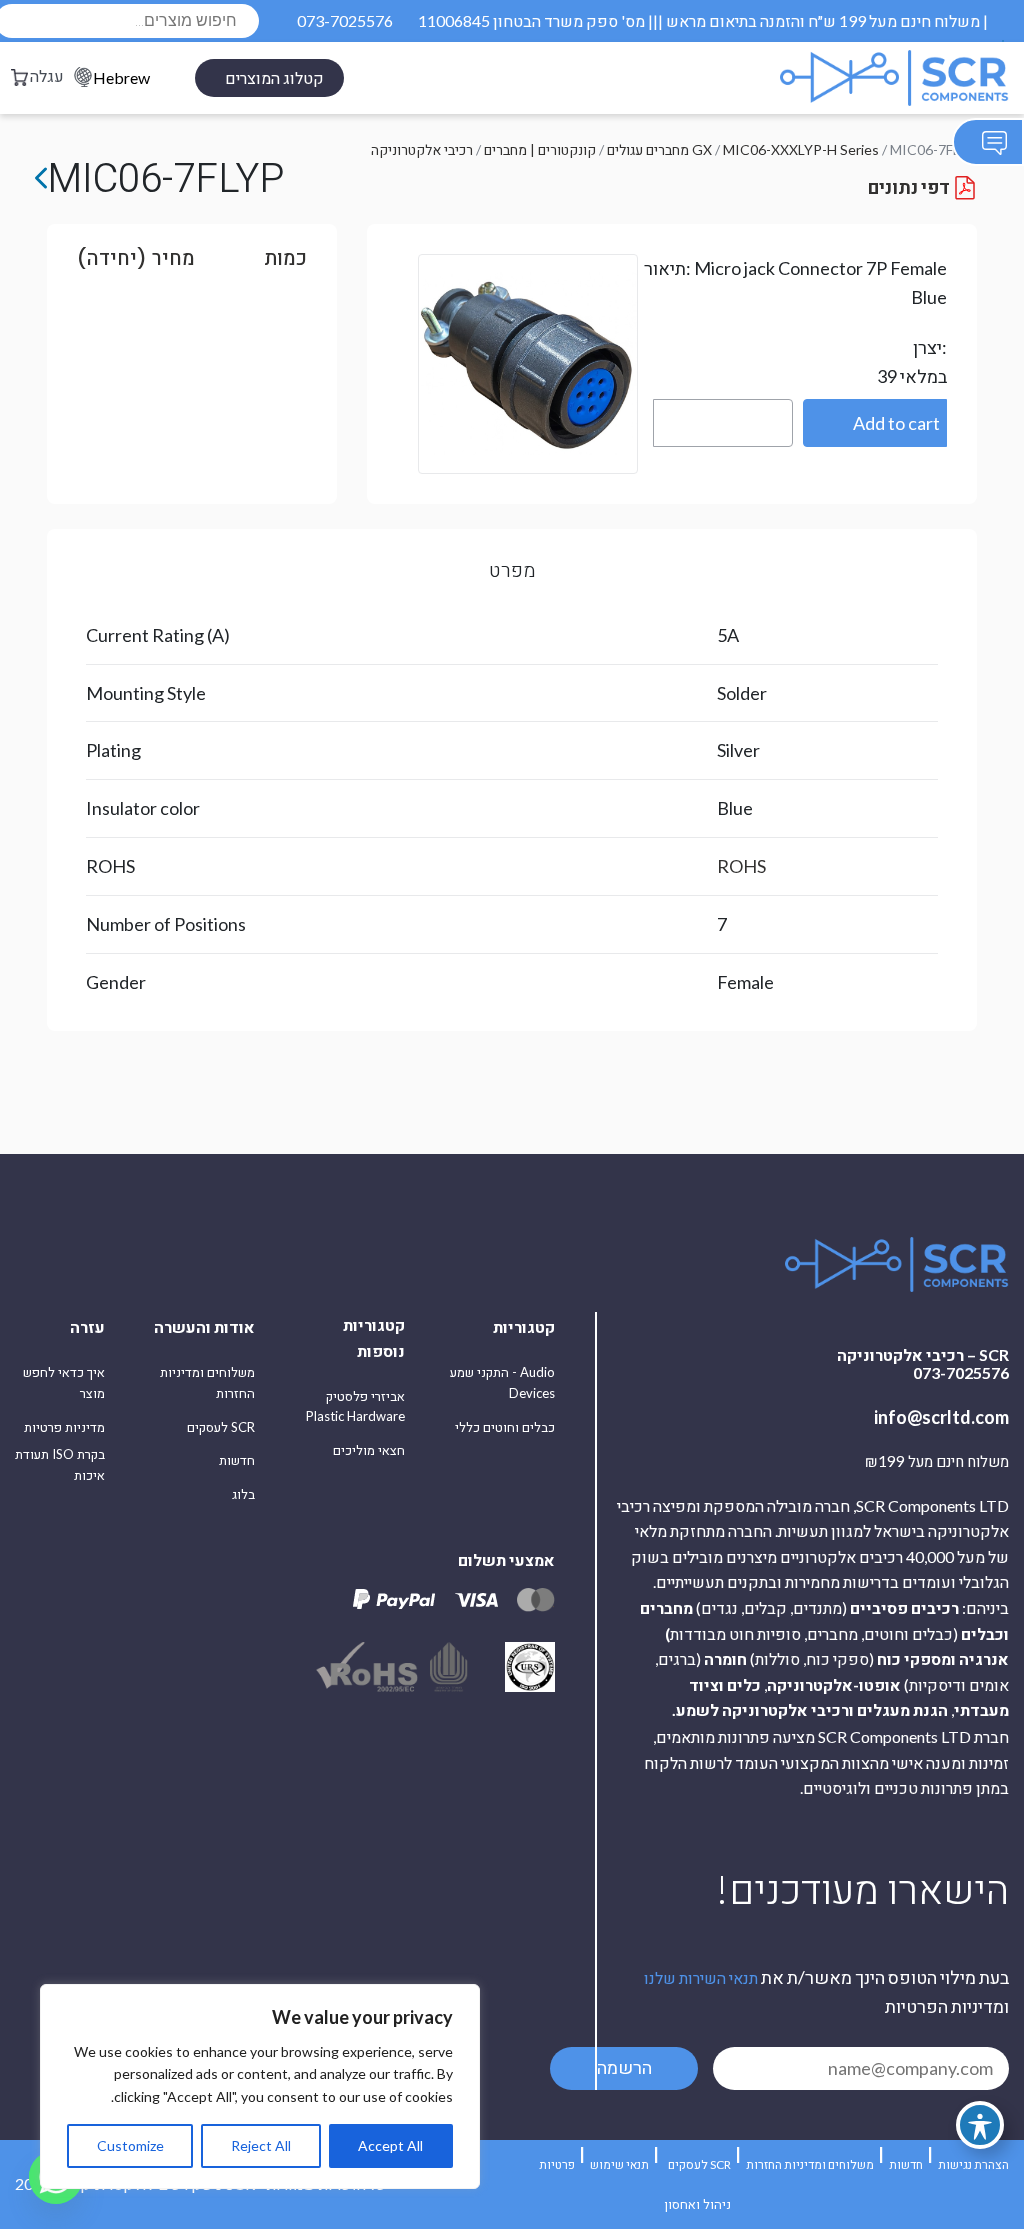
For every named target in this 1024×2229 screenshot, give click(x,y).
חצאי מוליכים (369, 1450)
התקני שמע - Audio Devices (502, 1382)
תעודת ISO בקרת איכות (60, 1464)
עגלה (47, 75)
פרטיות (557, 2164)
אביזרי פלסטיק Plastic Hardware (355, 1406)
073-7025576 (345, 20)
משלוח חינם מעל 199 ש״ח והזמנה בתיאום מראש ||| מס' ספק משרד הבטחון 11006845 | (703, 20)
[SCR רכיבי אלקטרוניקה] (846, 78)
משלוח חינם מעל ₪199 (937, 1462)
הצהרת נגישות (973, 2164)
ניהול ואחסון (697, 2204)
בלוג (243, 1494)
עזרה (87, 1326)
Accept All (390, 2145)
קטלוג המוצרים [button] (274, 77)
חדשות (237, 1460)
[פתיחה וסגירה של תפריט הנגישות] (980, 2125)
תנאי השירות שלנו (701, 1977)
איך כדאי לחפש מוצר (64, 1382)
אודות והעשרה (204, 1326)
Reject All (261, 2145)
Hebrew (121, 77)
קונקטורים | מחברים (540, 149)
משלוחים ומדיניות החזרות (207, 1382)
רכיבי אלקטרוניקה (422, 149)
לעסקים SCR (221, 1427)
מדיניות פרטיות (64, 1427)
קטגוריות (524, 1326)
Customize (130, 2145)
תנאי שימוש (619, 2164)
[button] (875, 423)
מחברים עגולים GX (659, 149)
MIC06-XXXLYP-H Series (801, 149)
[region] (260, 2086)
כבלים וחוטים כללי (505, 1427)
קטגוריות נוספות (374, 1337)
